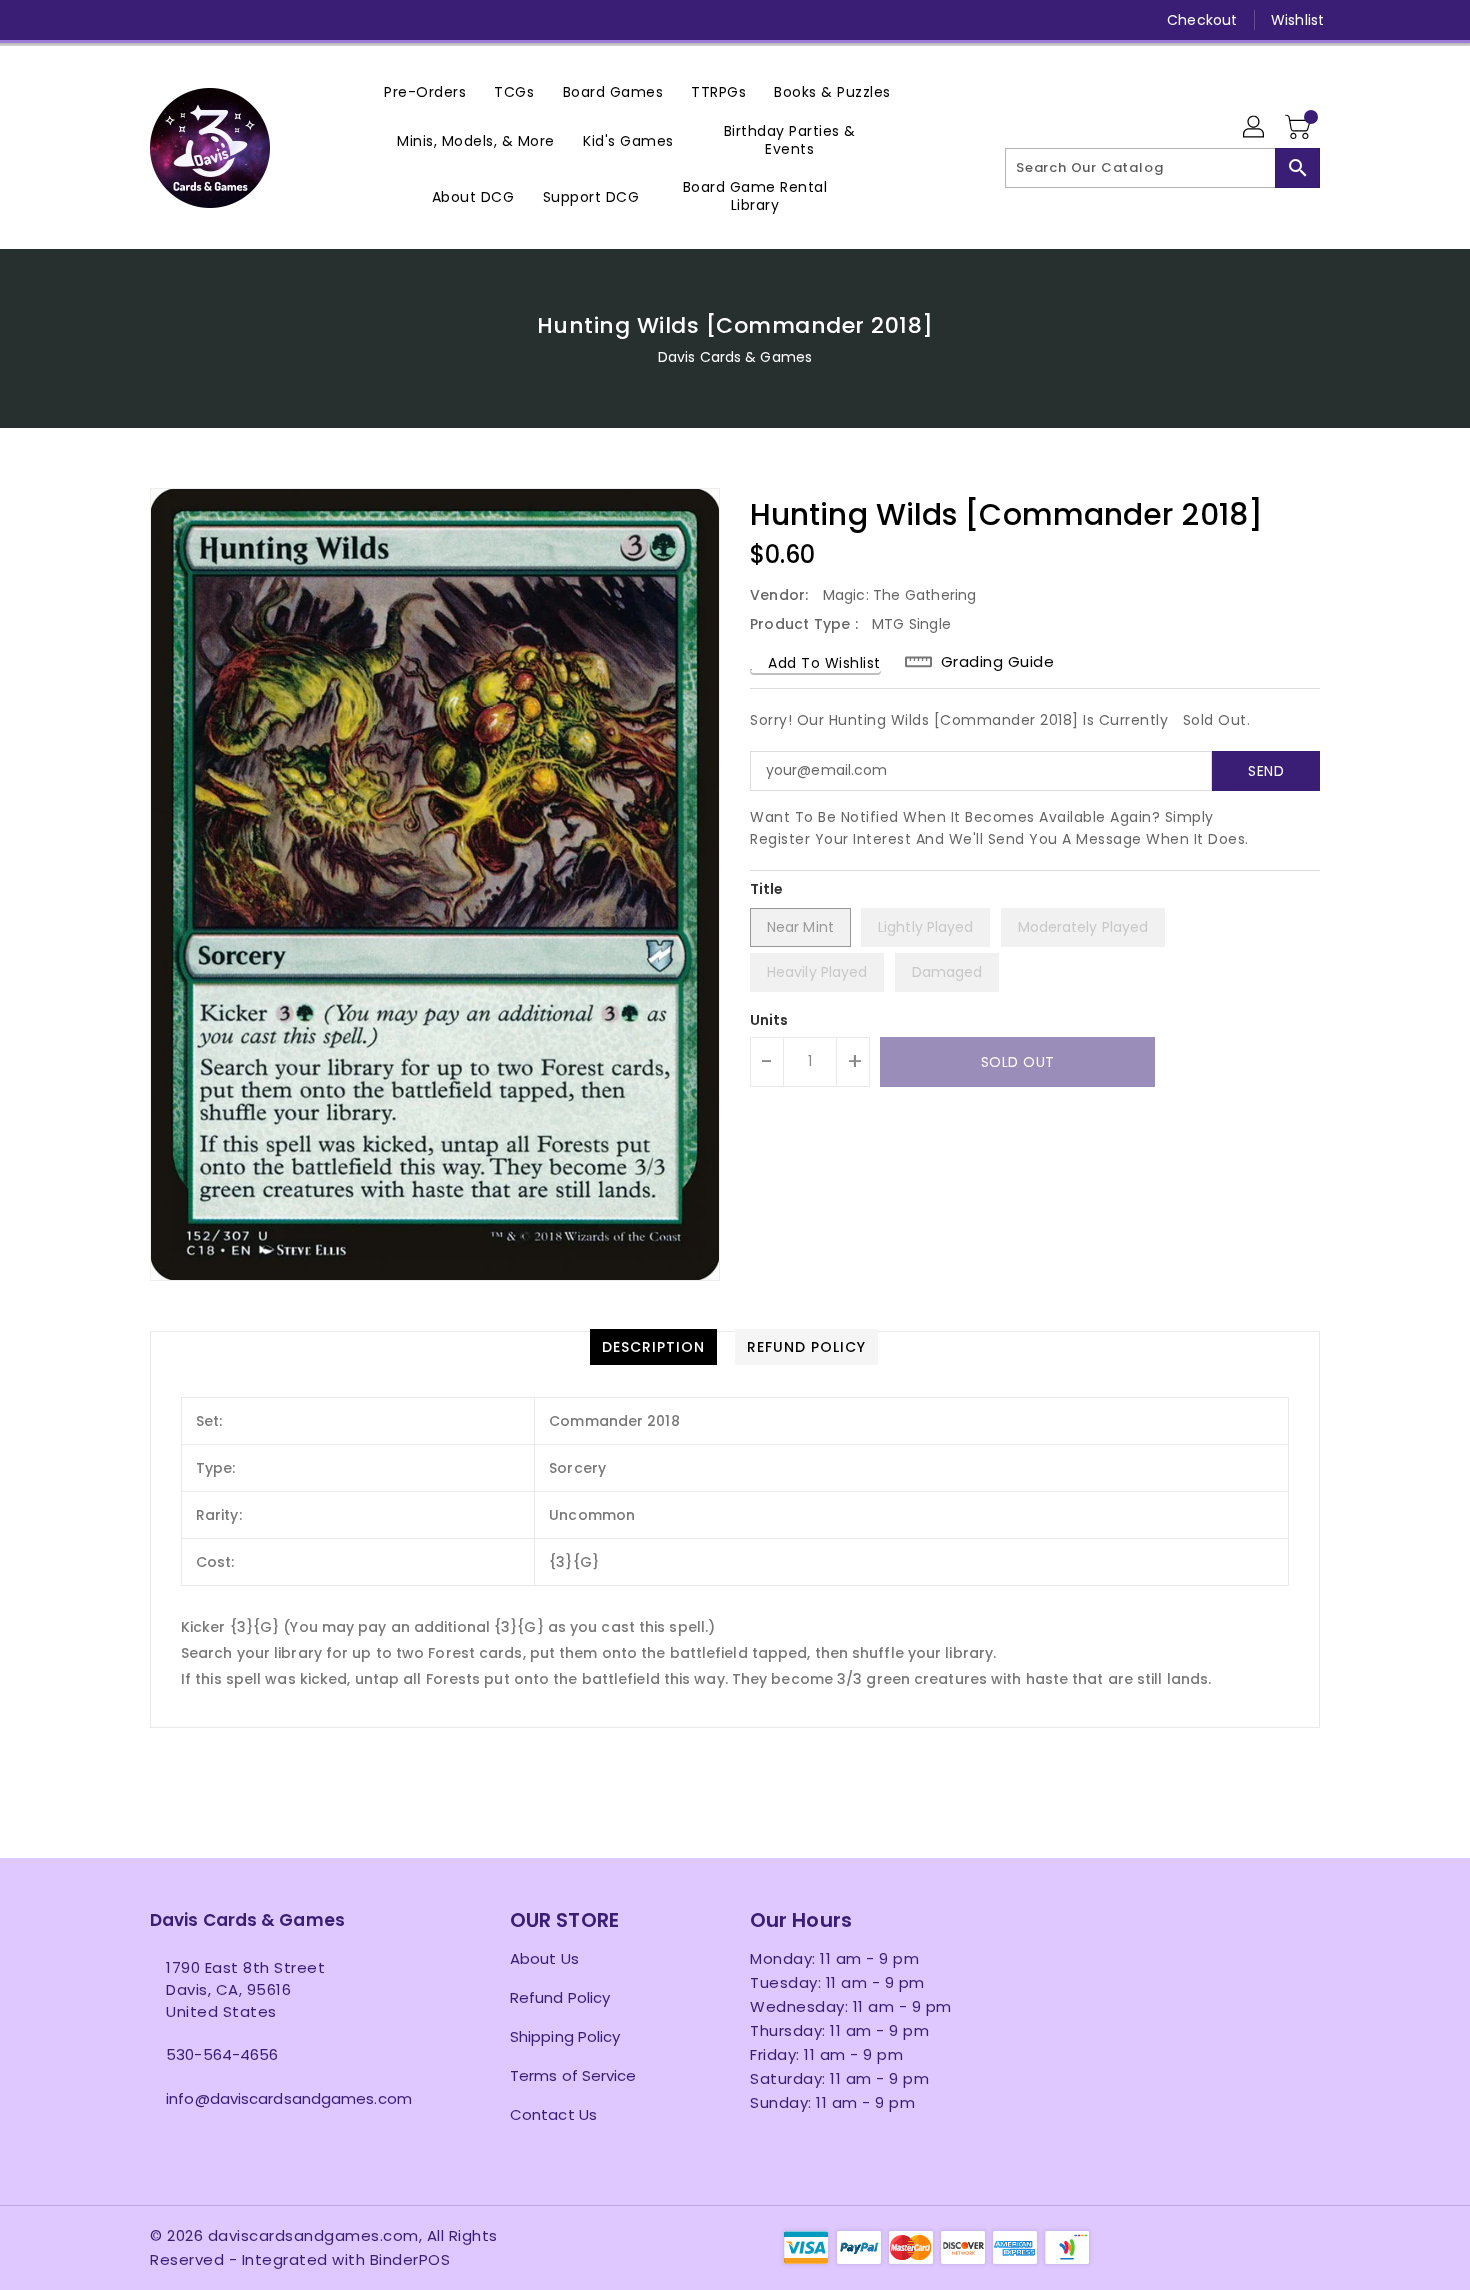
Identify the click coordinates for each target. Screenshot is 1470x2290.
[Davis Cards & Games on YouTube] (236, 20)
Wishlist (1297, 20)
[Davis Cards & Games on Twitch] (313, 20)
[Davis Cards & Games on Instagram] (198, 20)
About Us (544, 1958)
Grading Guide (998, 662)
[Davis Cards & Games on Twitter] (160, 20)
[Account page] (1255, 128)
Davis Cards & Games (735, 357)
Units (769, 1020)
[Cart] (1300, 128)
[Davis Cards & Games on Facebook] (122, 20)
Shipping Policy (565, 2036)
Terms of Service (573, 2075)
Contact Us (553, 2114)
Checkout (1202, 20)
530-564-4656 (222, 2054)
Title (767, 889)
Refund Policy (560, 1997)
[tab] (653, 1347)
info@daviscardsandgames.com (289, 2098)
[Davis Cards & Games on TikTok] (351, 20)
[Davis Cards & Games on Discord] (274, 20)
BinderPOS (410, 2259)
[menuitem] (425, 91)
